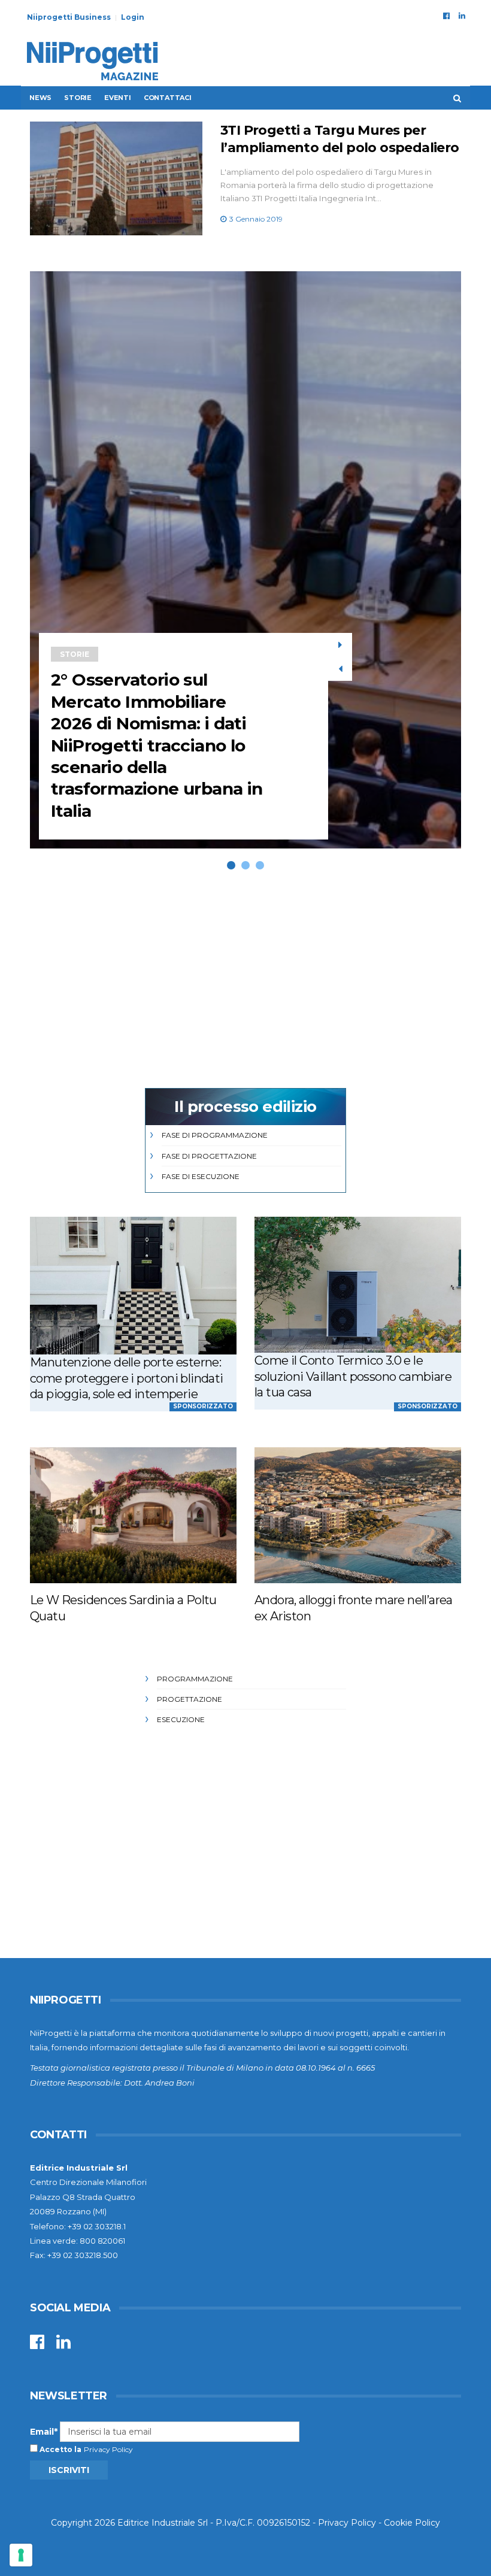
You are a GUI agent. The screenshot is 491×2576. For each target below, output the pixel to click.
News (40, 98)
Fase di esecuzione (201, 1176)
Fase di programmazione (215, 1135)
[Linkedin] (462, 16)
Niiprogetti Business (69, 17)
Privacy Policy (108, 2449)
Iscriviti (69, 2470)
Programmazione (195, 1679)
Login (133, 17)
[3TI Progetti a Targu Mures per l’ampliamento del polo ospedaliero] (116, 178)
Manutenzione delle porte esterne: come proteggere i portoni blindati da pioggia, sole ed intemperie (127, 1378)
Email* (44, 2432)
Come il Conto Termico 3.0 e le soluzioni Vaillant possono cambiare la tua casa (353, 1376)
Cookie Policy (412, 2523)
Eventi (118, 98)
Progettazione (190, 1699)
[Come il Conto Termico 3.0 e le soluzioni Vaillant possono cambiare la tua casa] (358, 1285)
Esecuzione (181, 1719)
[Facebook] (446, 16)
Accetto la (60, 2449)
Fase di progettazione (209, 1156)
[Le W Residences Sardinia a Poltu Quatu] (133, 1515)
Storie (78, 98)
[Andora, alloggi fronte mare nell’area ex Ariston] (358, 1515)
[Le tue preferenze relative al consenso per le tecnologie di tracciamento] (21, 2555)
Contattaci (168, 98)
